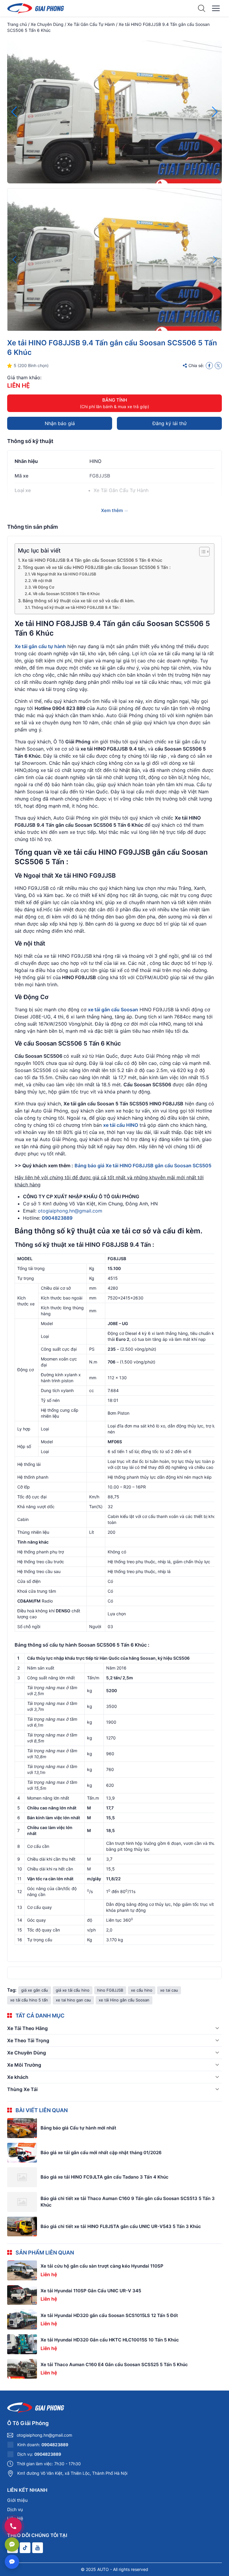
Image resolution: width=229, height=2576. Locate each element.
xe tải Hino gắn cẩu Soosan (124, 2000)
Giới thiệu (17, 2500)
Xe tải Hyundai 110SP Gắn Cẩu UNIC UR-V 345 (91, 2291)
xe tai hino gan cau (73, 2000)
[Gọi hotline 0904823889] (13, 2526)
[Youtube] (38, 2548)
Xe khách (18, 2077)
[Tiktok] (25, 2548)
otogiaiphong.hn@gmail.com (70, 1211)
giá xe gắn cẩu (35, 1990)
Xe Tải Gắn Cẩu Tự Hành (91, 24)
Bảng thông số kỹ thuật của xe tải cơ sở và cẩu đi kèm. (79, 601)
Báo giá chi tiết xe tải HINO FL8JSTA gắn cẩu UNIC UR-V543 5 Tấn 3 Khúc (121, 2226)
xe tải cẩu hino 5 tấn (29, 2000)
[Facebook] (209, 366)
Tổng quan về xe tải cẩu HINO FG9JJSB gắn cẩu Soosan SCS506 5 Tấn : (97, 567)
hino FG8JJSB (110, 1990)
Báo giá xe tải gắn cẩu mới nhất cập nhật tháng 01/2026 (101, 2153)
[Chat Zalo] (12, 2544)
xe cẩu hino (142, 1990)
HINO (95, 461)
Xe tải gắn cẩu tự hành (40, 646)
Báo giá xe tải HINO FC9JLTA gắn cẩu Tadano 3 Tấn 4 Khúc (105, 2177)
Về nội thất (42, 581)
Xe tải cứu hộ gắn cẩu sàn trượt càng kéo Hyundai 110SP (102, 2266)
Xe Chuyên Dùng (47, 24)
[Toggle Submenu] (217, 2028)
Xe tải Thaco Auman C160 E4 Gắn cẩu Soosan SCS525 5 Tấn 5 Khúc (114, 2364)
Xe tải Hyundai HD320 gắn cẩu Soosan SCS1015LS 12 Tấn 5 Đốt (109, 2315)
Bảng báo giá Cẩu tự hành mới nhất (78, 2128)
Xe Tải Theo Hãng (27, 2028)
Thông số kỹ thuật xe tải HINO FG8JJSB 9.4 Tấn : (76, 607)
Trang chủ (17, 24)
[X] (218, 366)
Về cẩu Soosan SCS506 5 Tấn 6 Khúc (66, 594)
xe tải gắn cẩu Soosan (113, 1010)
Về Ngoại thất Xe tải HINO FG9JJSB (64, 574)
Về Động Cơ (43, 587)
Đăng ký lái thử (170, 423)
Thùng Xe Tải (22, 2089)
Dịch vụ (15, 2509)
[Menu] (216, 8)
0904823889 (57, 1218)
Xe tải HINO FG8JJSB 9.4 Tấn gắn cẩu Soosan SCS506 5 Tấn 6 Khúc (92, 560)
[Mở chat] (12, 2562)
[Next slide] (215, 112)
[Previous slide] (14, 112)
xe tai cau (169, 1990)
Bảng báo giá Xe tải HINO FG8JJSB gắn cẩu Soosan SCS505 (143, 1165)
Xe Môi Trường (24, 2065)
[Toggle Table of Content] (201, 552)
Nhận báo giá (60, 423)
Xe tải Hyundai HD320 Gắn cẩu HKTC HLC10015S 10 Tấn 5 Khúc (110, 2340)
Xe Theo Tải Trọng (28, 2040)
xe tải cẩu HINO (121, 1125)
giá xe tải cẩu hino (73, 1990)
